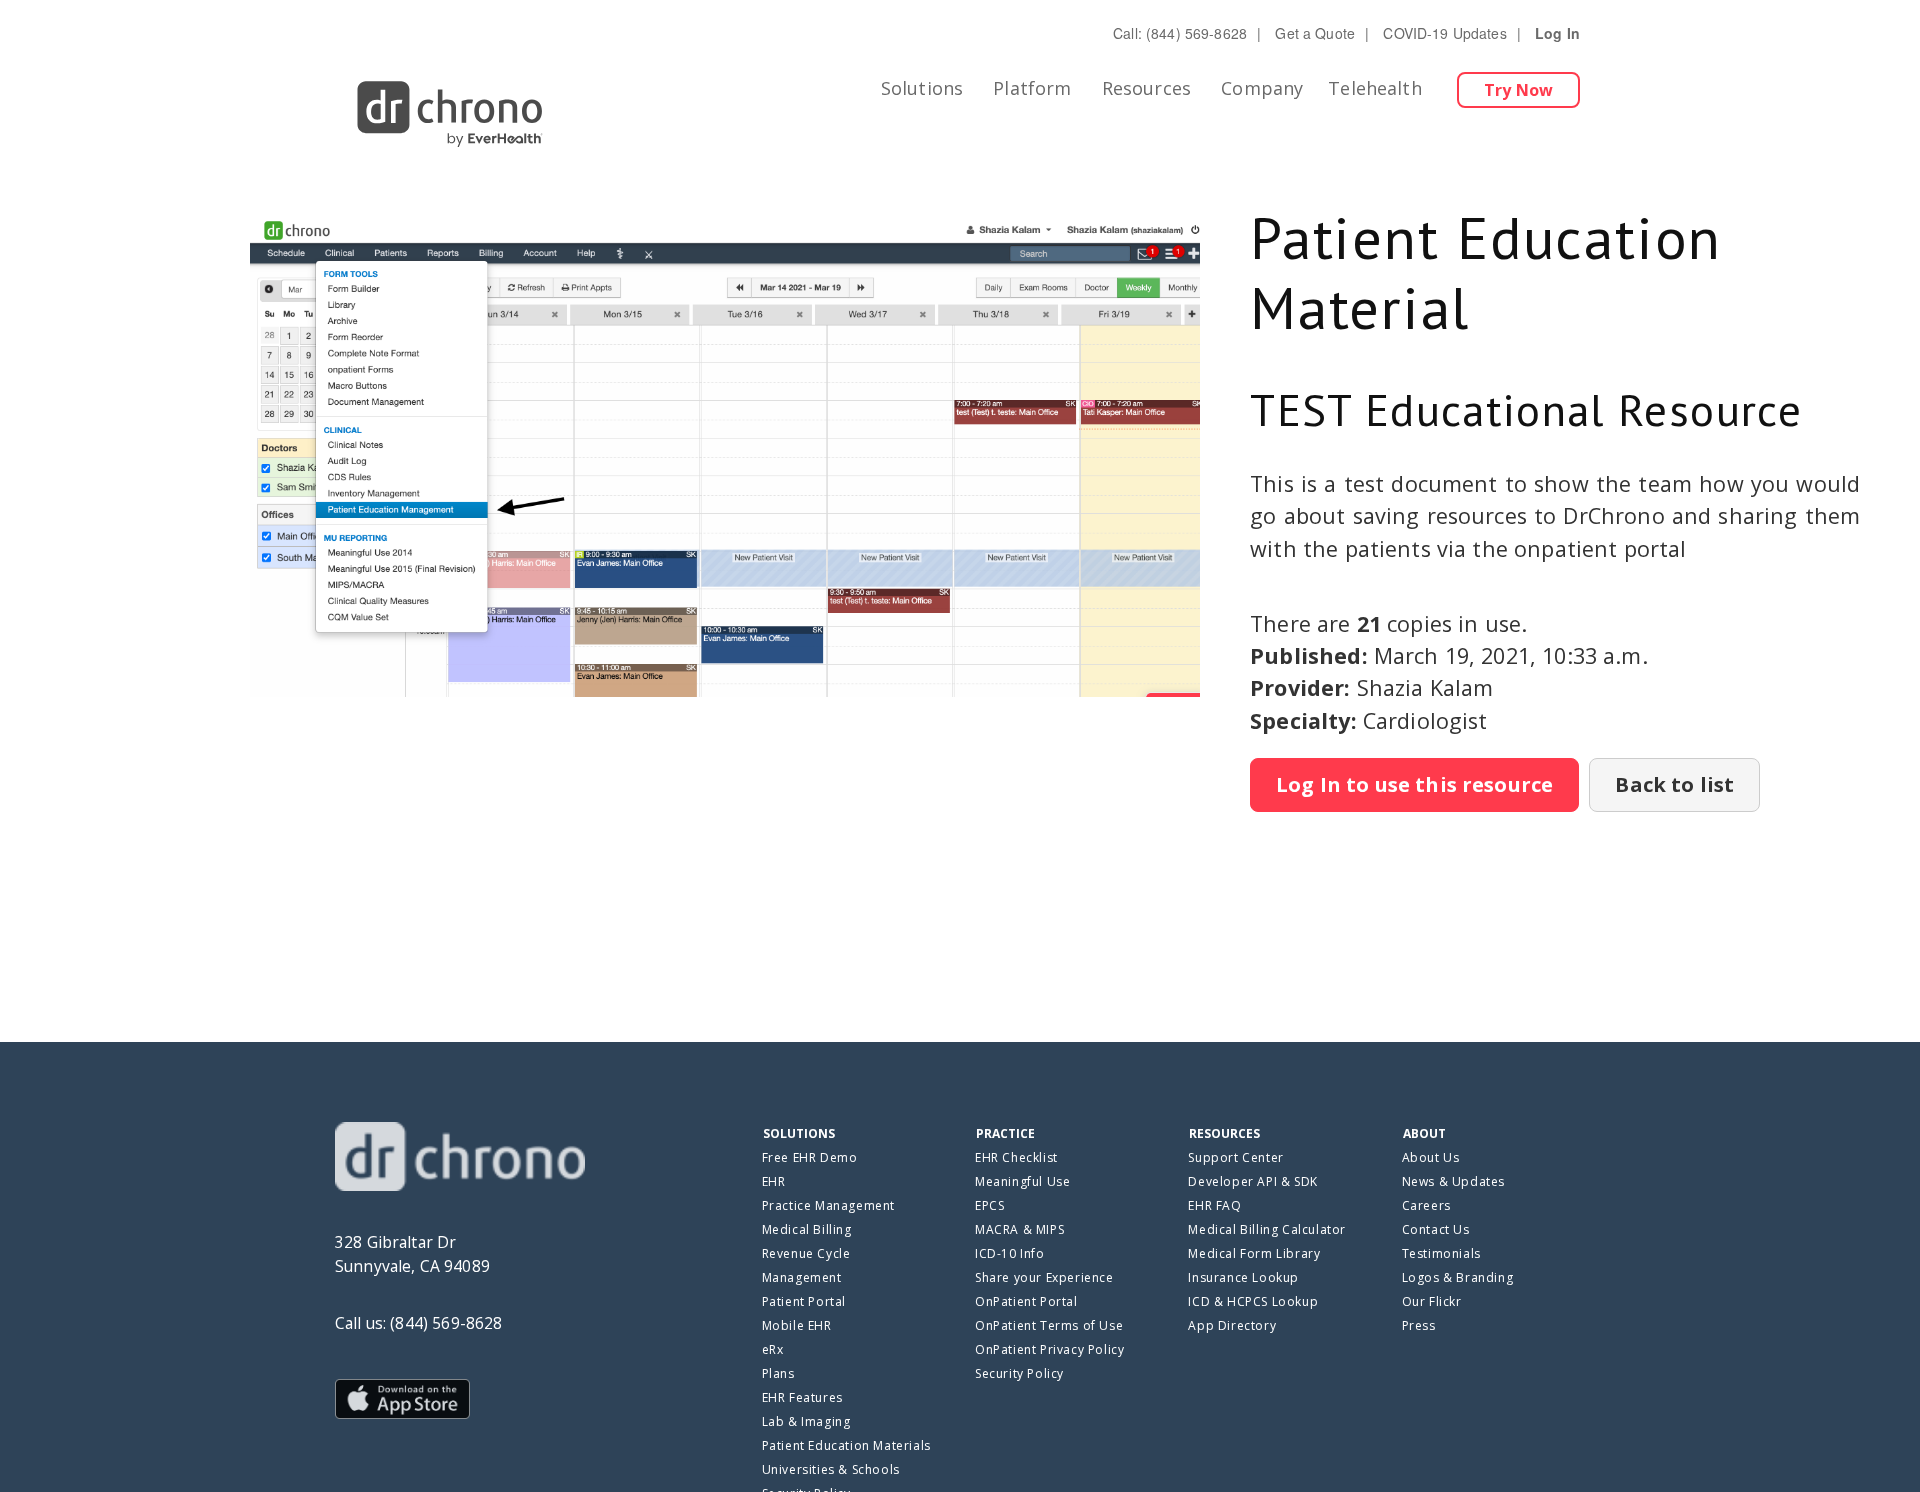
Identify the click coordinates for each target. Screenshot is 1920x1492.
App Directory (1232, 1325)
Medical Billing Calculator (1267, 1229)
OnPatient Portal (1026, 1301)
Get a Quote (1315, 33)
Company (1262, 88)
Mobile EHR (797, 1325)
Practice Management (828, 1205)
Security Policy (1019, 1373)
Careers (1426, 1205)
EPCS (989, 1205)
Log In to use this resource (1414, 784)
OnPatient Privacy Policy (1049, 1349)
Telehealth (1375, 88)
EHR (774, 1181)
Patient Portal (804, 1301)
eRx (773, 1349)
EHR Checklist (1016, 1157)
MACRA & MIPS (1019, 1229)
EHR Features (802, 1397)
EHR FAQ (1214, 1205)
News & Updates (1453, 1181)
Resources (1146, 88)
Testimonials (1441, 1253)
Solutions (922, 88)
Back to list (1674, 784)
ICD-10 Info (1010, 1253)
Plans (778, 1373)
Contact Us (1436, 1229)
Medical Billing (807, 1229)
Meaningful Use (1022, 1181)
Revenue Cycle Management (806, 1265)
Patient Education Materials (846, 1445)
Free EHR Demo (810, 1157)
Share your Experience (1044, 1277)
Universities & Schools (831, 1469)
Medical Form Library (1254, 1253)
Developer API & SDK (1252, 1181)
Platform (1032, 88)
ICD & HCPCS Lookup (1253, 1301)
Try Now (1518, 90)
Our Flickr (1432, 1301)
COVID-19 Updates (1444, 33)
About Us (1431, 1157)
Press (1419, 1325)
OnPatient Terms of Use (1049, 1325)
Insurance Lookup (1243, 1277)
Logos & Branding (1458, 1277)
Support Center (1235, 1157)
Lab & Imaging (806, 1421)
